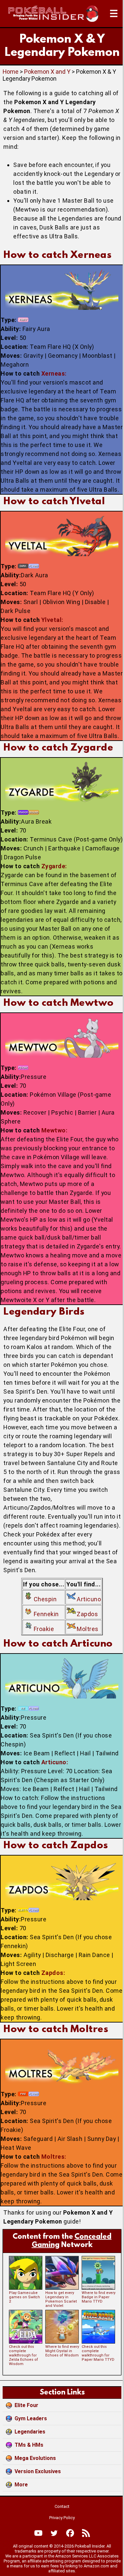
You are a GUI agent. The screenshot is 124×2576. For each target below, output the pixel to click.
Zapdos (87, 1614)
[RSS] (86, 2533)
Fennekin (46, 1614)
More (21, 2485)
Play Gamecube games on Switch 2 (24, 2297)
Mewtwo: (55, 1130)
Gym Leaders (31, 2418)
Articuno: (55, 1762)
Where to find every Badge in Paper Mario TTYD (99, 2297)
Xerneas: (54, 373)
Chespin (45, 1599)
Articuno (89, 1599)
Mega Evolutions (35, 2458)
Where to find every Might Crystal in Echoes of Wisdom (62, 2351)
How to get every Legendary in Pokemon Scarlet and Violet (61, 2299)
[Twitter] (54, 2533)
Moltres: (54, 2157)
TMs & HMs (29, 2445)
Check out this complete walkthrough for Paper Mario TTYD (98, 2353)
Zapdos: (53, 1973)
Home (11, 72)
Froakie (44, 1629)
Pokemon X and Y (47, 72)
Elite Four (26, 2405)
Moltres (88, 1629)
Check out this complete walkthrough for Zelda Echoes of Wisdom (23, 2355)
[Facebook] (70, 2533)
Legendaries (30, 2432)
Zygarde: (54, 866)
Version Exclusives (38, 2471)
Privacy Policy (62, 2518)
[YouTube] (38, 2533)
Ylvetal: (52, 620)
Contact (62, 2506)
